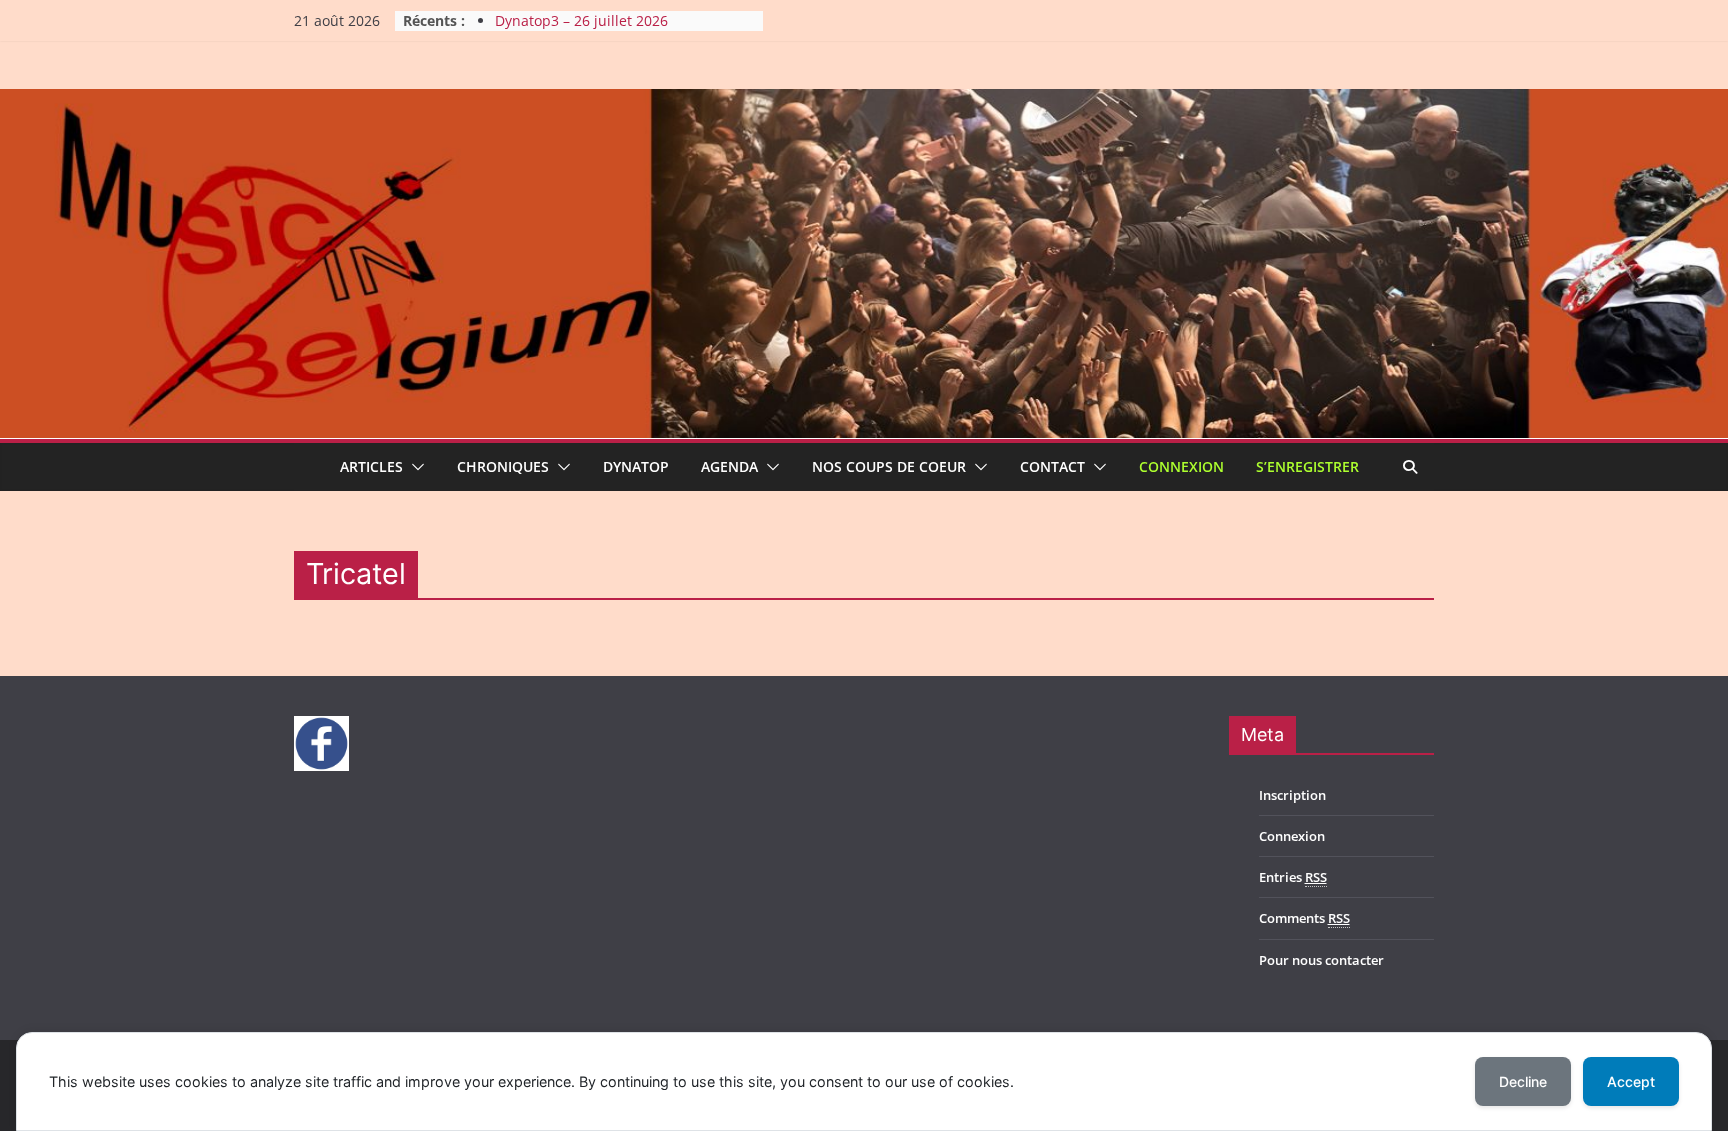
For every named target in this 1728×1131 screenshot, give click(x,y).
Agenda (729, 466)
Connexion (1181, 466)
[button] (414, 467)
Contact (1052, 466)
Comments (1304, 918)
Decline (1523, 1081)
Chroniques (503, 466)
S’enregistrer (1307, 466)
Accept (1631, 1081)
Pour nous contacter (1321, 960)
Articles (371, 466)
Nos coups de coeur (889, 466)
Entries (1293, 877)
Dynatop (636, 466)
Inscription (1292, 795)
